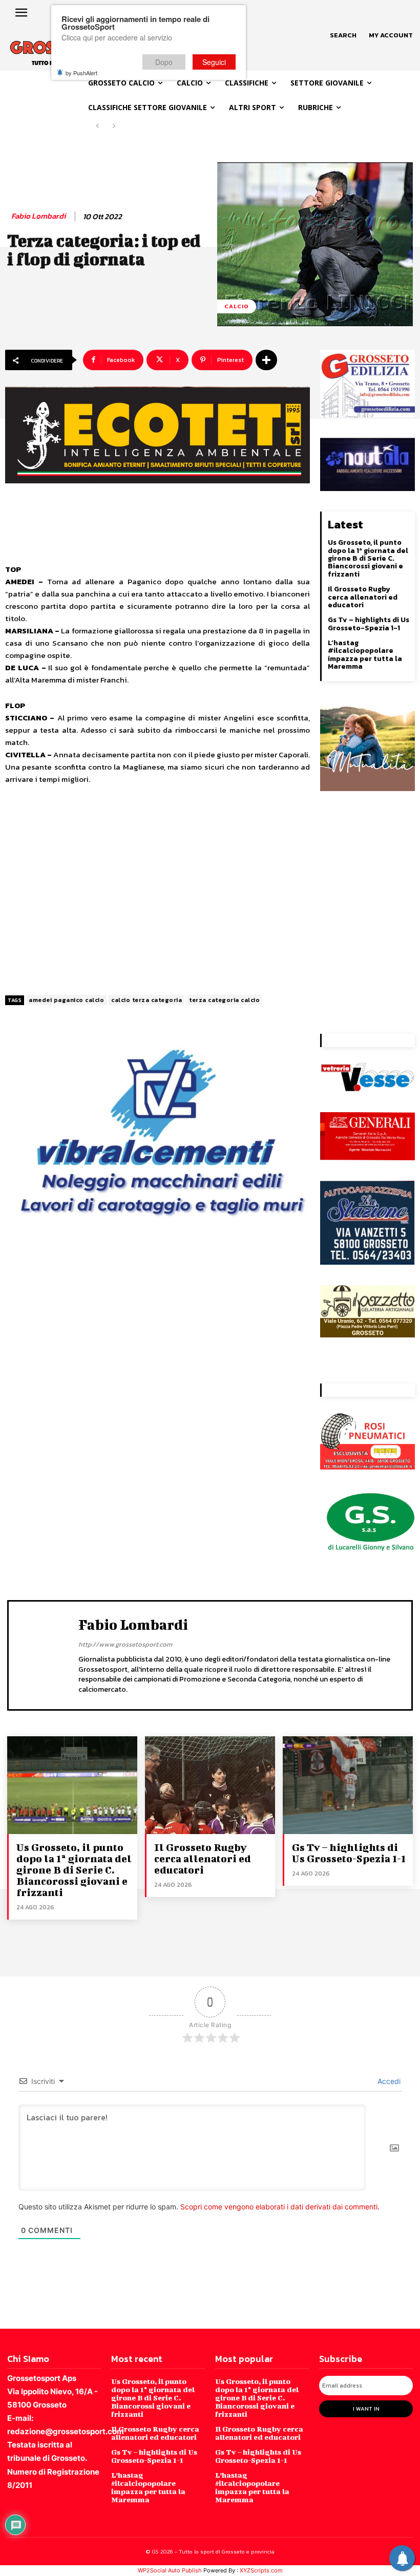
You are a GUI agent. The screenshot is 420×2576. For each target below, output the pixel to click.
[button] (343, 35)
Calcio (237, 306)
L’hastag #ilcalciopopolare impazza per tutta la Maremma (365, 655)
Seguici (214, 62)
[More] (266, 360)
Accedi (388, 2081)
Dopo (164, 62)
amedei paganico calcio (66, 1000)
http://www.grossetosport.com (125, 1644)
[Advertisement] (157, 890)
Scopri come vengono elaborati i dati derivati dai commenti (279, 2207)
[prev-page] (98, 126)
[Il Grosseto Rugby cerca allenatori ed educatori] (210, 1785)
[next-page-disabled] (114, 126)
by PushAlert (81, 73)
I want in (366, 2409)
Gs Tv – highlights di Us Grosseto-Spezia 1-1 (369, 624)
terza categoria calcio (224, 1000)
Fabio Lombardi (38, 216)
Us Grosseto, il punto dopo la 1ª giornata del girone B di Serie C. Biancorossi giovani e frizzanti (368, 558)
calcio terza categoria (146, 1000)
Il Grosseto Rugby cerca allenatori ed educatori (363, 597)
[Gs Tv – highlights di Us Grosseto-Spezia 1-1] (348, 1785)
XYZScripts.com (261, 2570)
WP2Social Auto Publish (170, 2570)
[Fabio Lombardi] (46, 1654)
